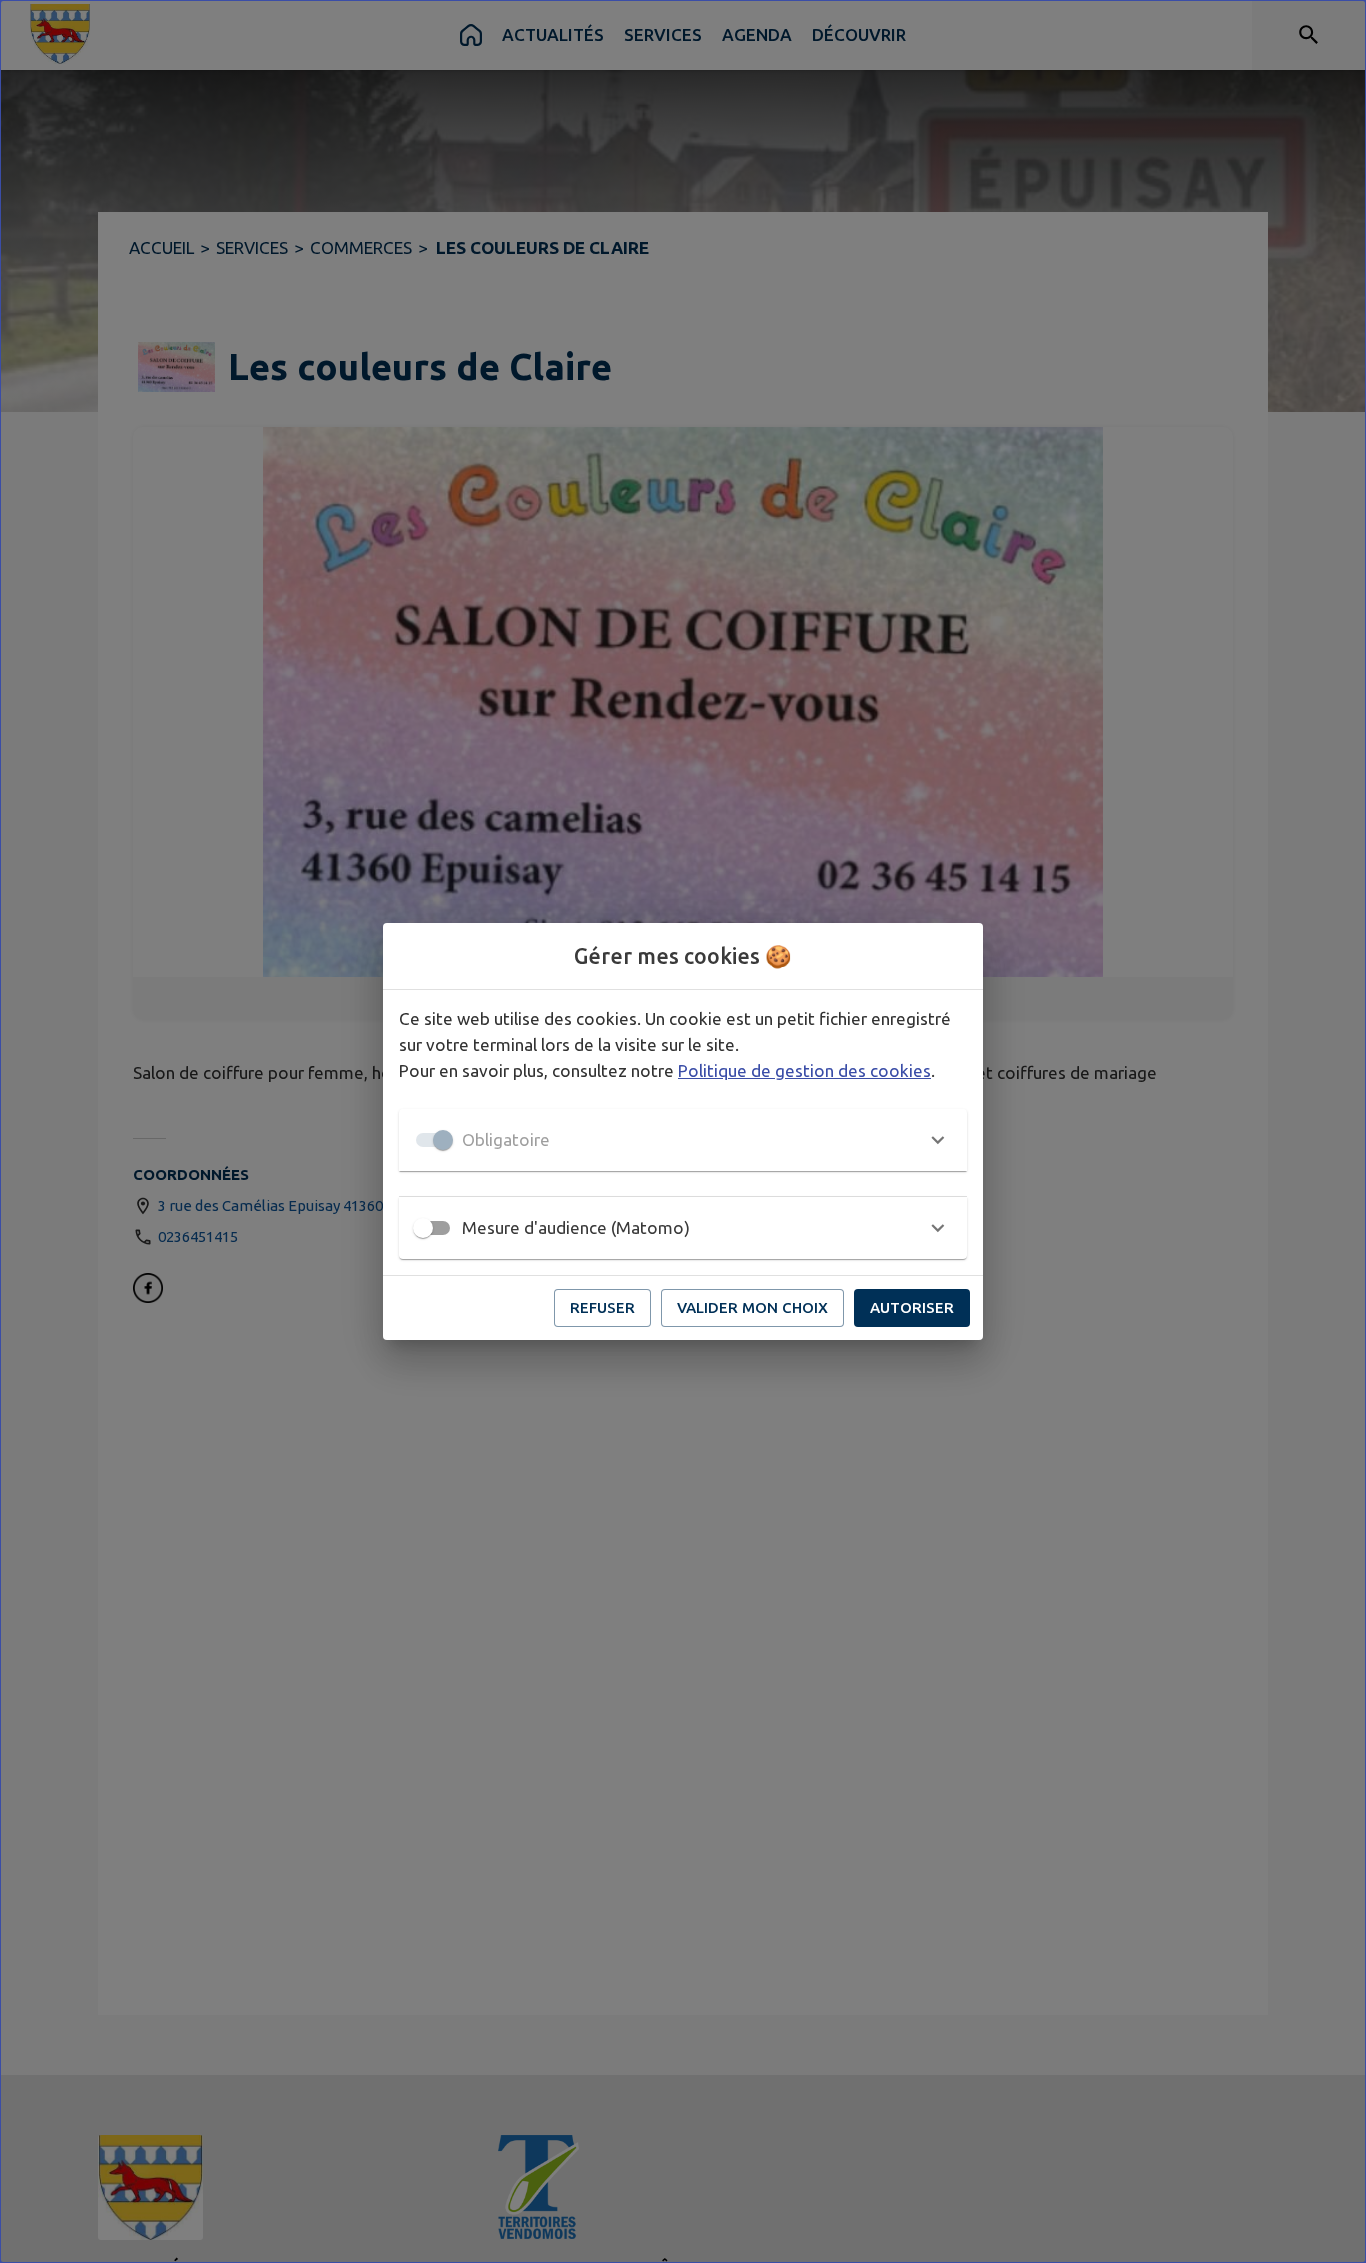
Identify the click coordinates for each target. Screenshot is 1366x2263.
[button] (683, 1140)
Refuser (602, 1307)
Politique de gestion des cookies (804, 1070)
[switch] (423, 1228)
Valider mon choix (752, 1307)
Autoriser (912, 1307)
